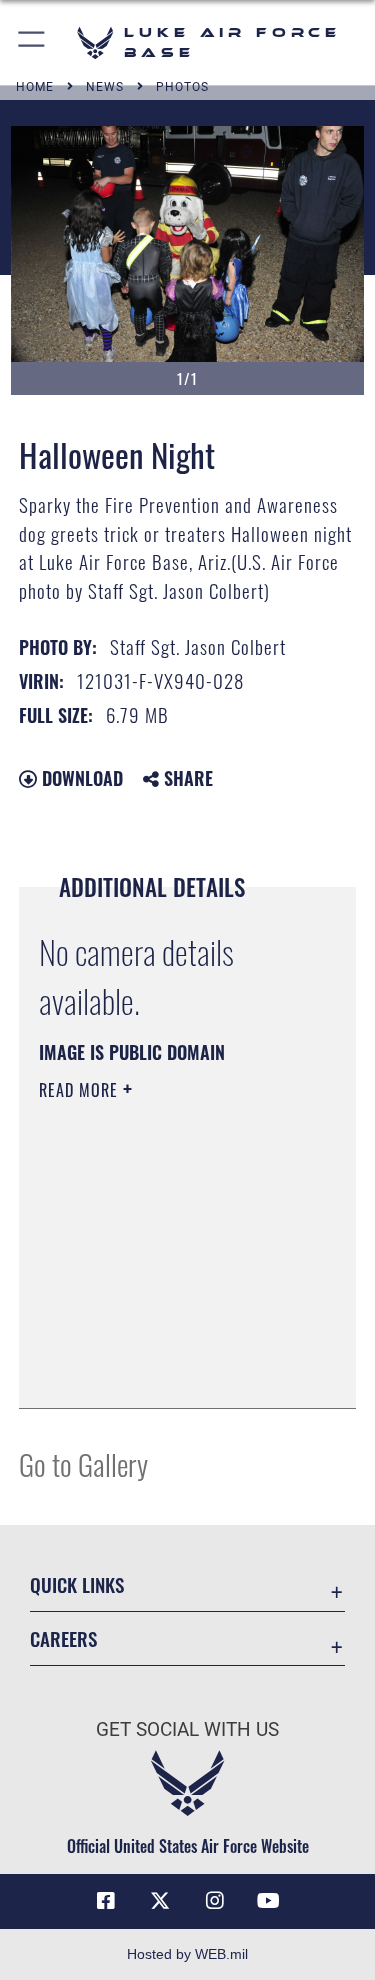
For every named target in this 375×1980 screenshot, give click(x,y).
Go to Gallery (83, 1463)
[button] (32, 42)
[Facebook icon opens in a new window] (106, 1901)
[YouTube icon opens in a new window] (269, 1901)
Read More (81, 1090)
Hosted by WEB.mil (187, 1954)
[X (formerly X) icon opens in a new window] (160, 1901)
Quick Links (77, 1584)
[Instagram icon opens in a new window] (215, 1901)
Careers (63, 1638)
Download (80, 778)
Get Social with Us (187, 1729)
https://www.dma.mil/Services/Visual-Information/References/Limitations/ (160, 1343)
